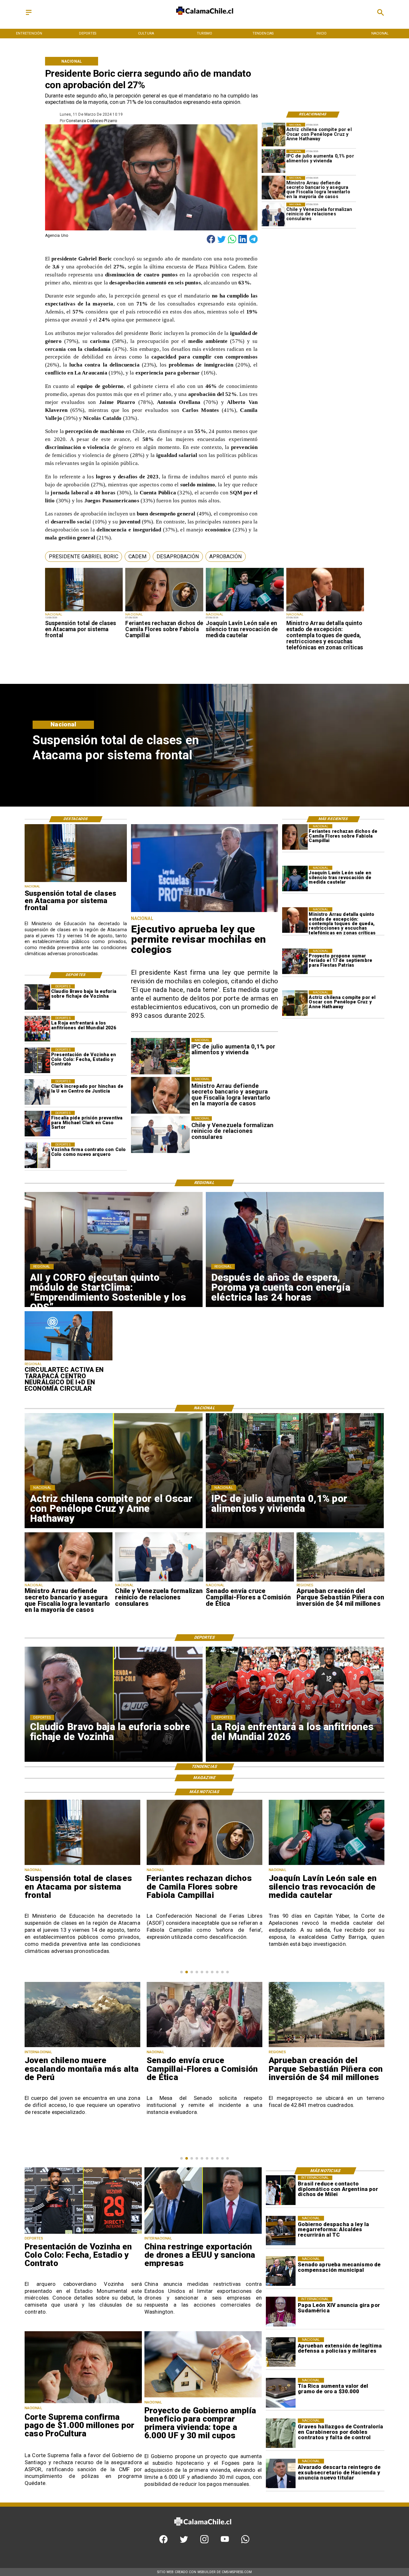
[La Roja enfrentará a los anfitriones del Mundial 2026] (37, 1029)
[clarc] (37, 1124)
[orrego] (83, 2403)
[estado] (327, 2047)
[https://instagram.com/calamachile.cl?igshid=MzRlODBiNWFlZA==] (204, 2542)
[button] (84, 557)
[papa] (281, 2312)
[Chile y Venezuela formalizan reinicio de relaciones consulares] (274, 214)
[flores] (164, 611)
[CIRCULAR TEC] (69, 1360)
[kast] (205, 912)
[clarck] (37, 1092)
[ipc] (274, 161)
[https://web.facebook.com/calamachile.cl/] (163, 2542)
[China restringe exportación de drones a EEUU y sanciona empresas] (203, 2233)
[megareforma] (281, 2231)
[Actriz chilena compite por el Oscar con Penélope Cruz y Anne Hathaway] (274, 134)
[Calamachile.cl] (29, 15)
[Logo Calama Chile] (204, 19)
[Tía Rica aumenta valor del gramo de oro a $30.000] (281, 2393)
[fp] (295, 962)
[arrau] (274, 188)
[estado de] (325, 611)
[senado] (250, 1581)
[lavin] (245, 611)
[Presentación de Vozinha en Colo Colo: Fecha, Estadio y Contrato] (37, 1060)
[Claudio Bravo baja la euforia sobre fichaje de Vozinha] (37, 997)
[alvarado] (281, 2474)
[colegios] (84, 611)
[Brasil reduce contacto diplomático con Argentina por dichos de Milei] (281, 2190)
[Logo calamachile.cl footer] (202, 2530)
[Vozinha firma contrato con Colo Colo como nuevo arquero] (37, 1155)
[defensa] (281, 2352)
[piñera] (341, 1581)
